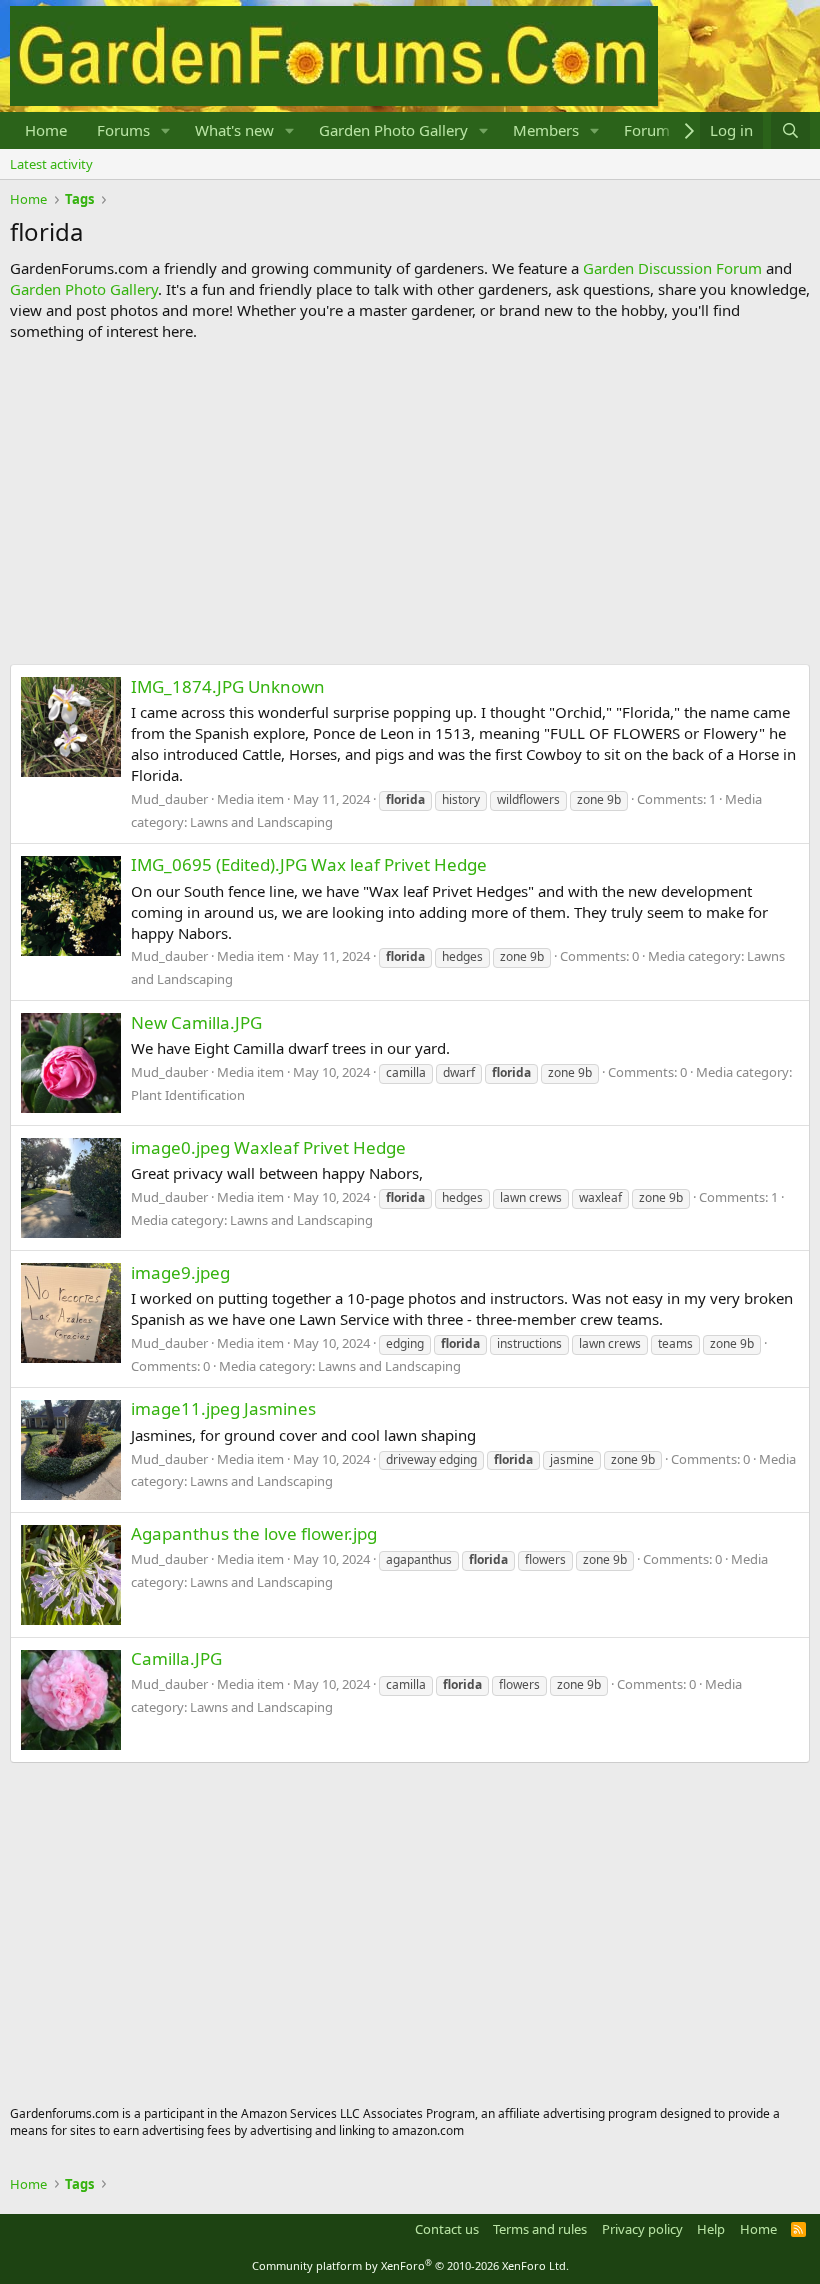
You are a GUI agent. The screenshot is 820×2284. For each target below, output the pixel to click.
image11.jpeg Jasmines (223, 1408)
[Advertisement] (410, 503)
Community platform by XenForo (410, 2265)
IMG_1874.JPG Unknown (228, 686)
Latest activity (51, 164)
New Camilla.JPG (196, 1022)
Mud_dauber (169, 799)
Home (46, 130)
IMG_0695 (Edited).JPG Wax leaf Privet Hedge (309, 864)
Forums (123, 130)
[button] (166, 130)
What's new (234, 130)
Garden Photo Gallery (393, 130)
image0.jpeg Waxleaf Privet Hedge (268, 1147)
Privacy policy (642, 2229)
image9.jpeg (180, 1272)
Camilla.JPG (176, 1658)
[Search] (790, 130)
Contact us (447, 2229)
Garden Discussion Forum (672, 268)
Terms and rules (540, 2229)
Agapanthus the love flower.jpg (254, 1533)
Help (711, 2229)
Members (546, 130)
